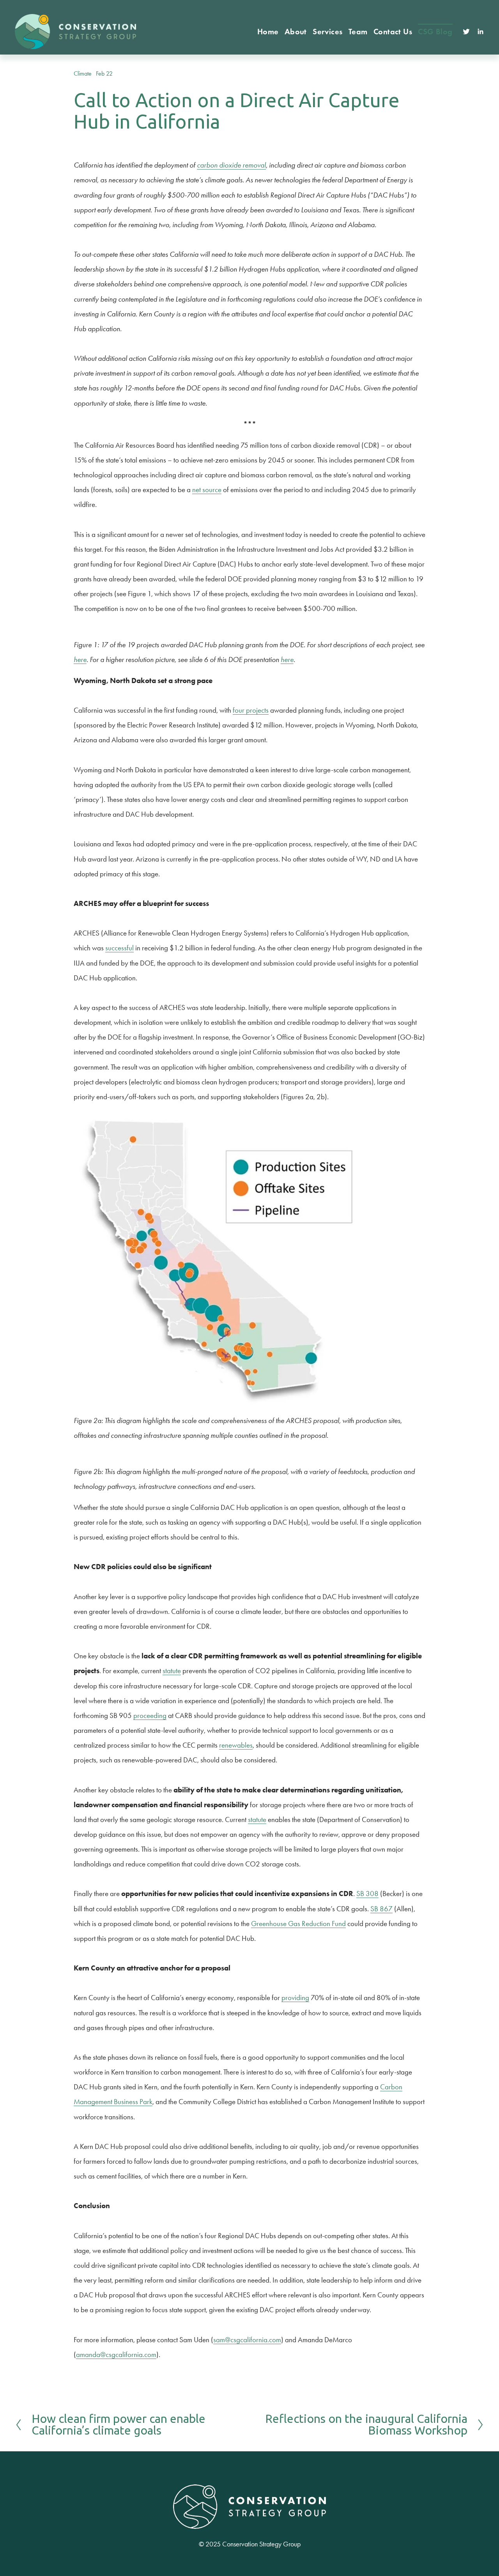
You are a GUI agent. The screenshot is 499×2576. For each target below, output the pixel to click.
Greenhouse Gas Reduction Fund (298, 1924)
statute (172, 1671)
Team (358, 32)
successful (119, 948)
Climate (83, 73)
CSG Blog (435, 32)
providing (295, 1998)
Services (327, 32)
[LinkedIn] (480, 32)
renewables (236, 1745)
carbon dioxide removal (231, 165)
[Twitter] (466, 32)
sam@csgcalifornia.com (247, 2340)
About (296, 32)
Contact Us (393, 32)
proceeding (150, 1715)
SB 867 (381, 1909)
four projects (251, 710)
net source (207, 490)
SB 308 (367, 1894)
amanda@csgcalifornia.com (116, 2354)
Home (268, 32)
